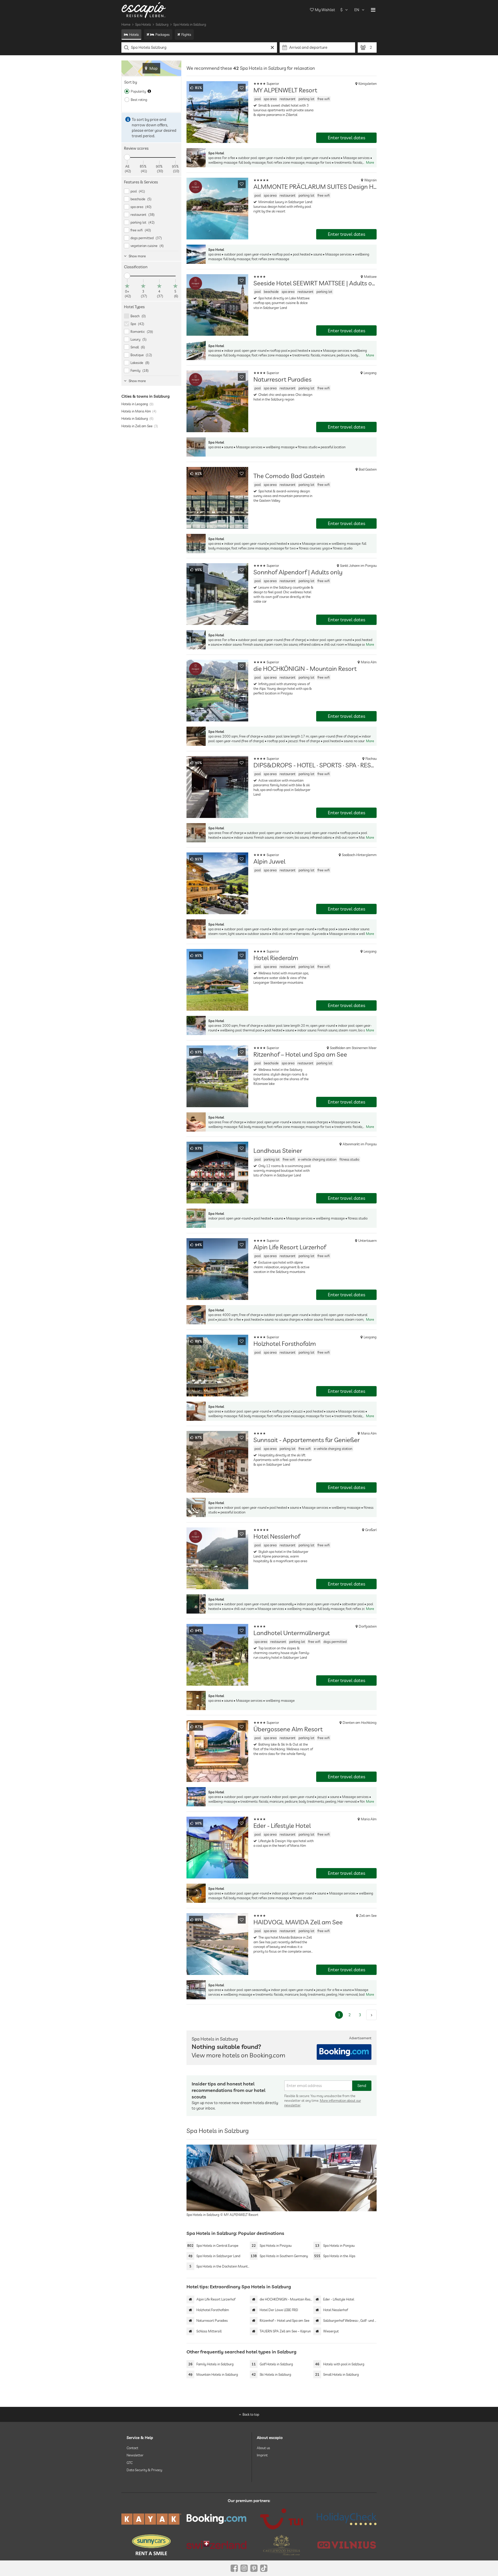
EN (357, 10)
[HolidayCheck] (347, 2519)
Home (126, 24)
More (370, 162)
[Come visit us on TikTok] (264, 2568)
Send (362, 2086)
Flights (186, 35)
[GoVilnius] (347, 2545)
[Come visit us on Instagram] (244, 2568)
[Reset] (272, 47)
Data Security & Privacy (144, 2470)
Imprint (262, 2455)
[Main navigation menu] (373, 10)
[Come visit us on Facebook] (234, 2568)
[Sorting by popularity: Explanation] (149, 91)
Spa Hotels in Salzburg (190, 24)
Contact (132, 2448)
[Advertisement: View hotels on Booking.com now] (344, 2052)
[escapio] (144, 10)
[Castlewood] (282, 2545)
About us (263, 2448)
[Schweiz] (216, 2545)
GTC (130, 2462)
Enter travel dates (347, 138)
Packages (162, 35)
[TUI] (282, 2519)
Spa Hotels (143, 24)
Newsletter (135, 2455)
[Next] (371, 2015)
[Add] (242, 88)
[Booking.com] (216, 2519)
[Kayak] (151, 2519)
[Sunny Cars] (151, 2545)
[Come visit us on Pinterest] (254, 2568)
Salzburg (162, 24)
